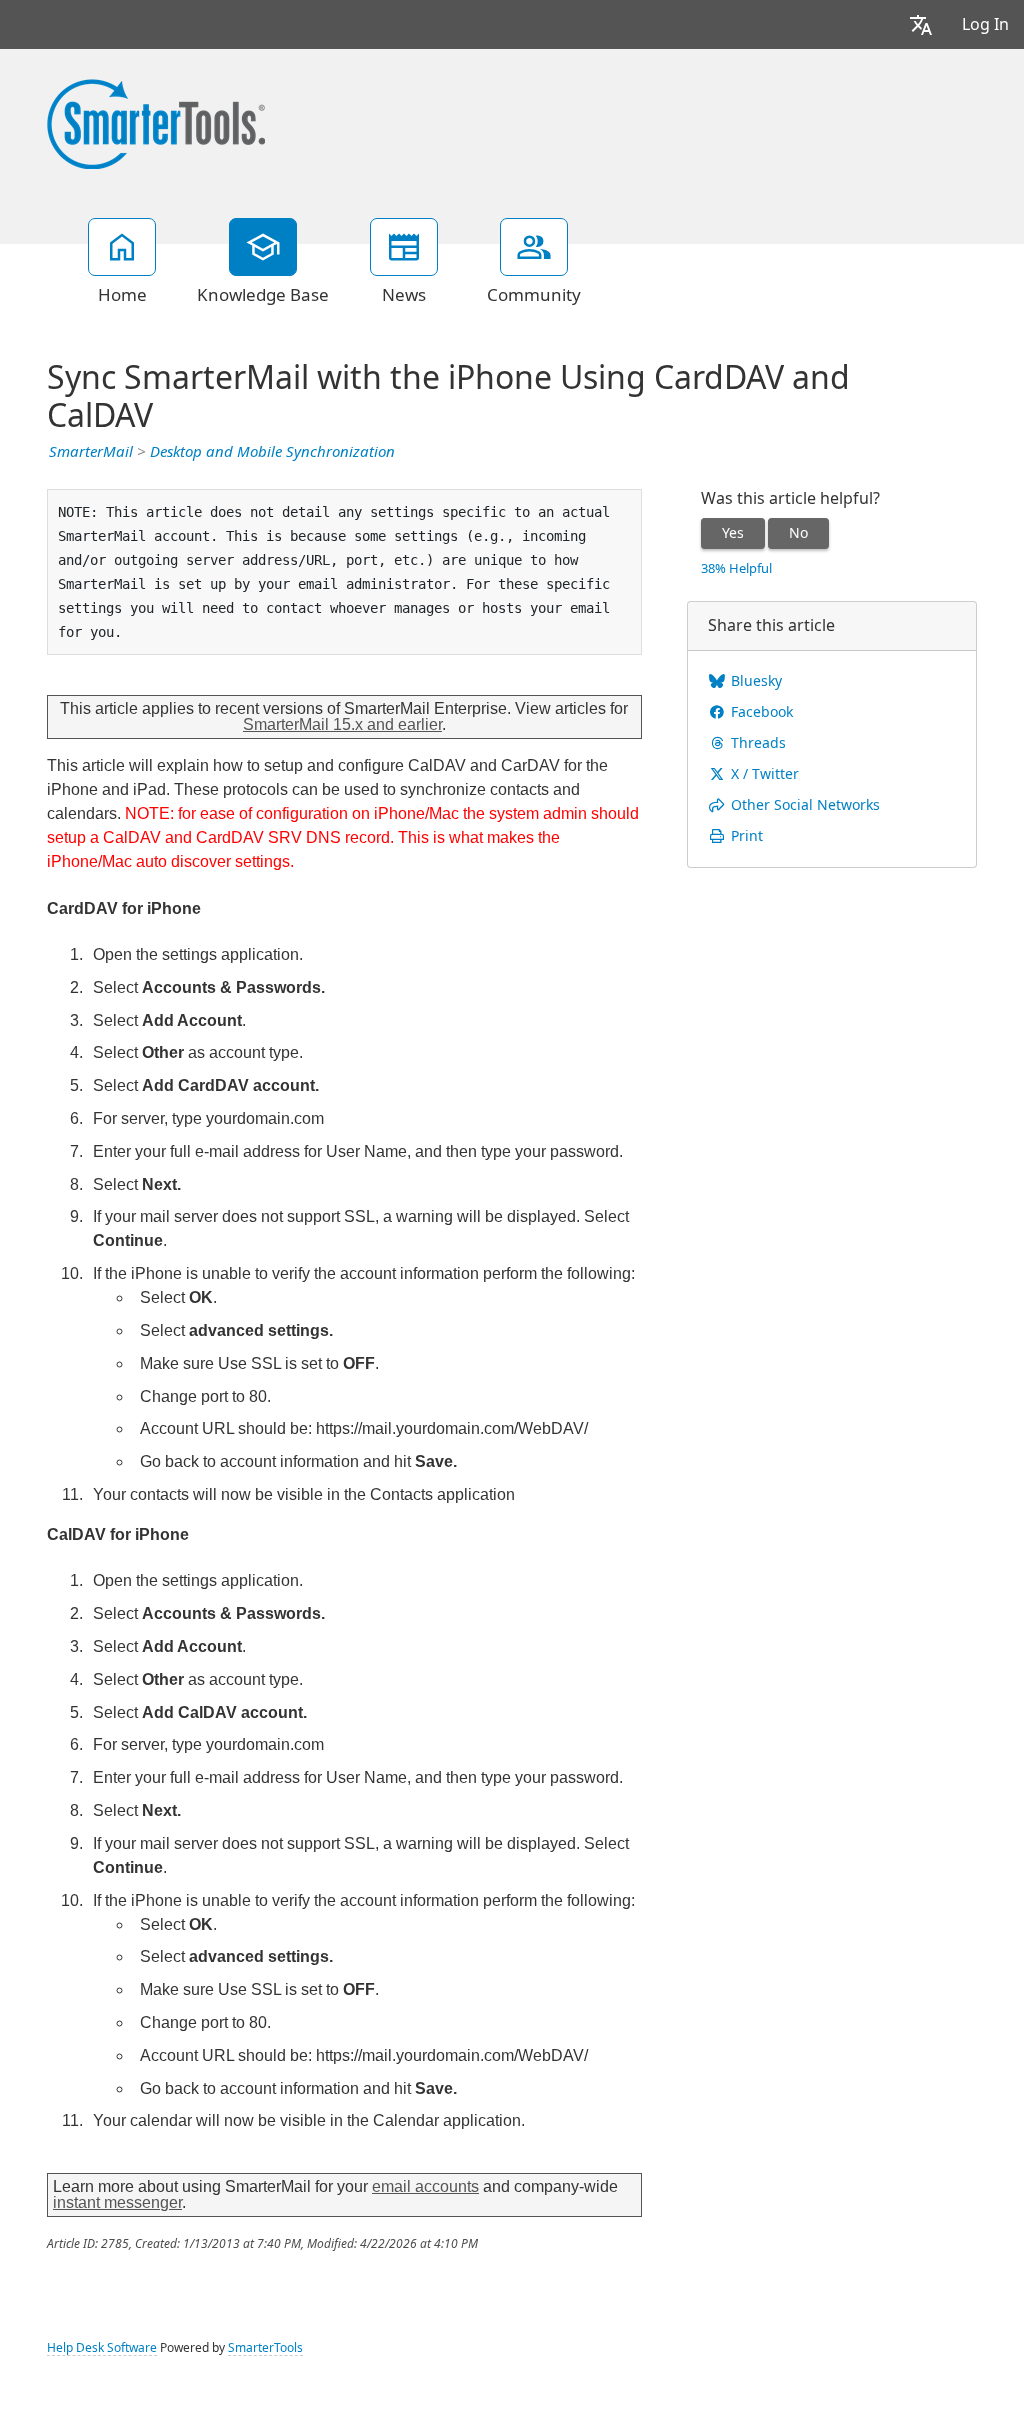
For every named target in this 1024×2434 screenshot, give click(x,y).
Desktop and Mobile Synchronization (272, 452)
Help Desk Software (102, 2348)
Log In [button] (985, 24)
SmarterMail (91, 452)
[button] (921, 24)
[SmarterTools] (156, 122)
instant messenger (117, 2202)
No (798, 533)
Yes (733, 533)
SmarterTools (265, 2348)
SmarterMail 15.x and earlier (342, 724)
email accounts (425, 2186)
